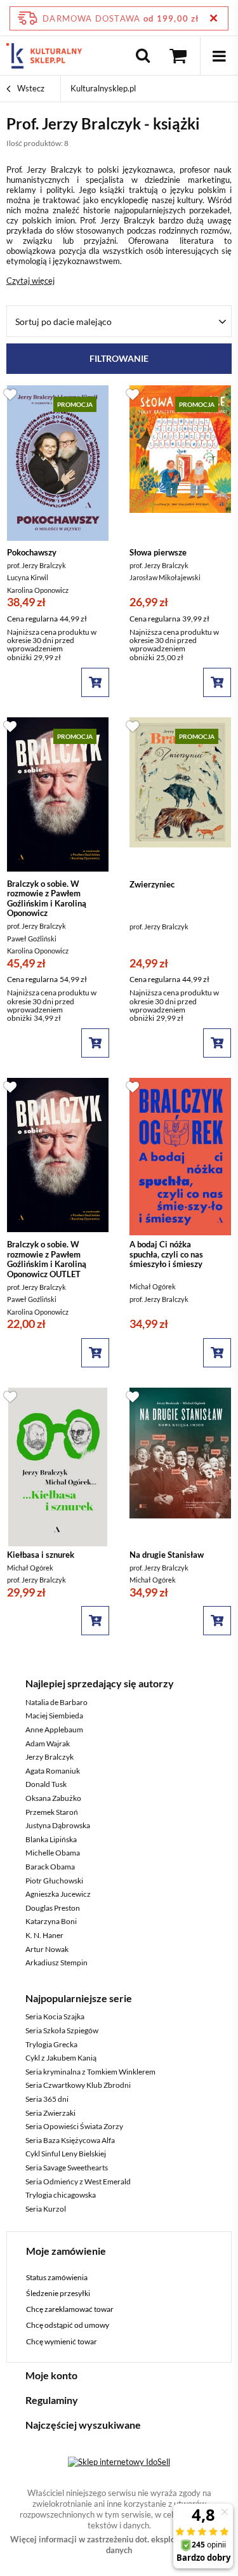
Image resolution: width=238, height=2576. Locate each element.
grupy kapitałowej (149, 372)
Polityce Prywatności (62, 487)
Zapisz (119, 298)
